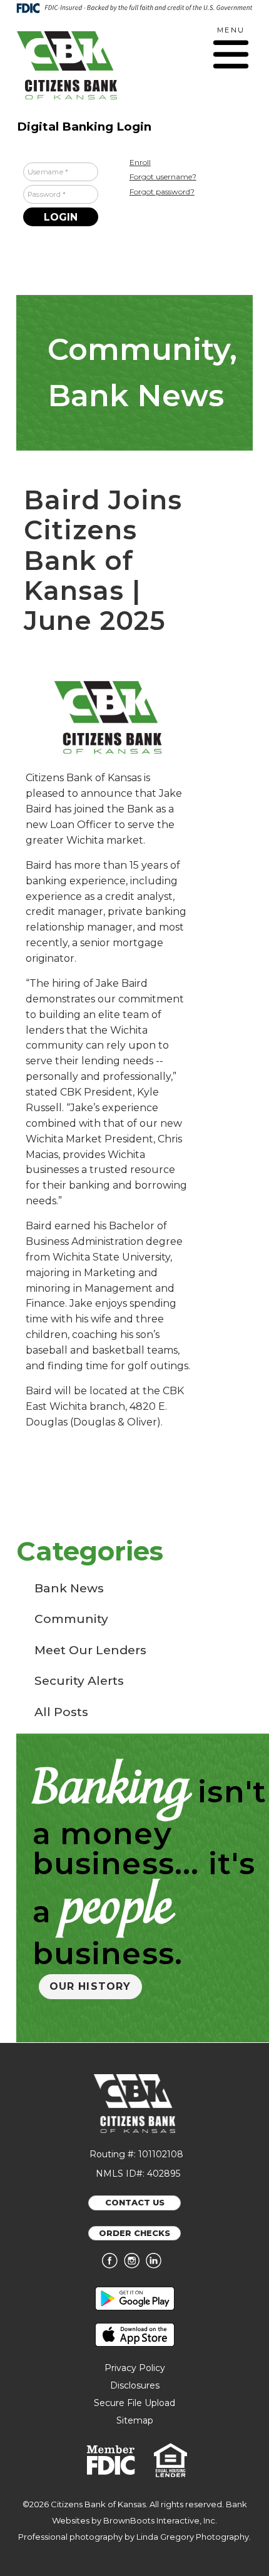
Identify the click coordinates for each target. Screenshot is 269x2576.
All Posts (61, 1712)
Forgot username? (163, 177)
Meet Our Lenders (90, 1650)
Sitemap (135, 2420)
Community (71, 1619)
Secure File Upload (134, 2403)
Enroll (140, 162)
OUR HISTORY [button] (90, 1986)
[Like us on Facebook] (113, 2265)
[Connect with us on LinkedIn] (157, 2265)
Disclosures (135, 2385)
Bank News (69, 1588)
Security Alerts (79, 1681)
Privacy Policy (135, 2368)
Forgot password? (162, 192)
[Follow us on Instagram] (135, 2265)
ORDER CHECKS (134, 2233)
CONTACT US (135, 2202)
